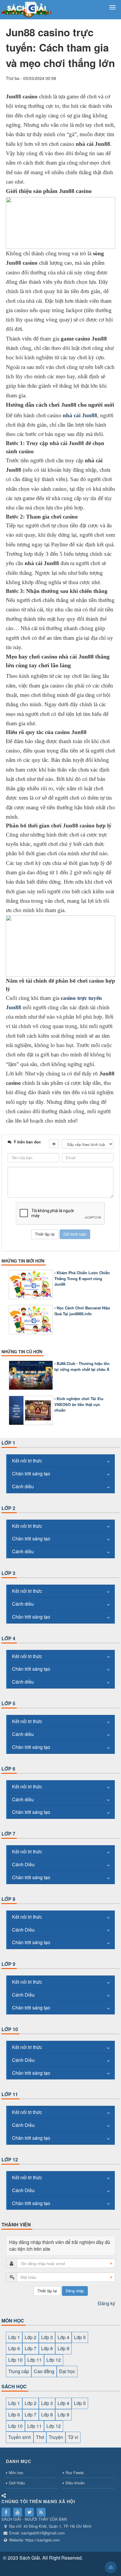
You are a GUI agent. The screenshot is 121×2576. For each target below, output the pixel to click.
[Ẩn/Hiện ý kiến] (54, 1144)
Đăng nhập (75, 2291)
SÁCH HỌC (14, 2386)
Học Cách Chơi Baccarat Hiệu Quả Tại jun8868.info (82, 1311)
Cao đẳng (44, 2371)
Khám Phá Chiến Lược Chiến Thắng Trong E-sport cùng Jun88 (82, 1278)
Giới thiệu (17, 2483)
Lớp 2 (8, 1508)
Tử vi (73, 2437)
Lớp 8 (8, 1899)
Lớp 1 (8, 1443)
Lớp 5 (8, 1703)
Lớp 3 (8, 1573)
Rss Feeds (75, 2472)
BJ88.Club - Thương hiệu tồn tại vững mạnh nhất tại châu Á (82, 1366)
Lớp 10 (10, 2029)
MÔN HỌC (13, 2321)
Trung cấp (19, 2371)
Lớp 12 (10, 2160)
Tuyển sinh (20, 2437)
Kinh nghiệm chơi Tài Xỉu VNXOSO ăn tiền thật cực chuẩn (79, 1404)
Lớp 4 (8, 1638)
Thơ (40, 2437)
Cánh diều (23, 1486)
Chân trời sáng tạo (31, 1473)
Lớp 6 (8, 1769)
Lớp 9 (8, 1964)
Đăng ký (106, 2303)
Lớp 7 (8, 1834)
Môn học (16, 2472)
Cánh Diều (23, 1864)
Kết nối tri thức (27, 1461)
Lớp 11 (10, 2094)
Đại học (67, 2371)
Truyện (56, 2437)
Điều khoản (75, 2483)
